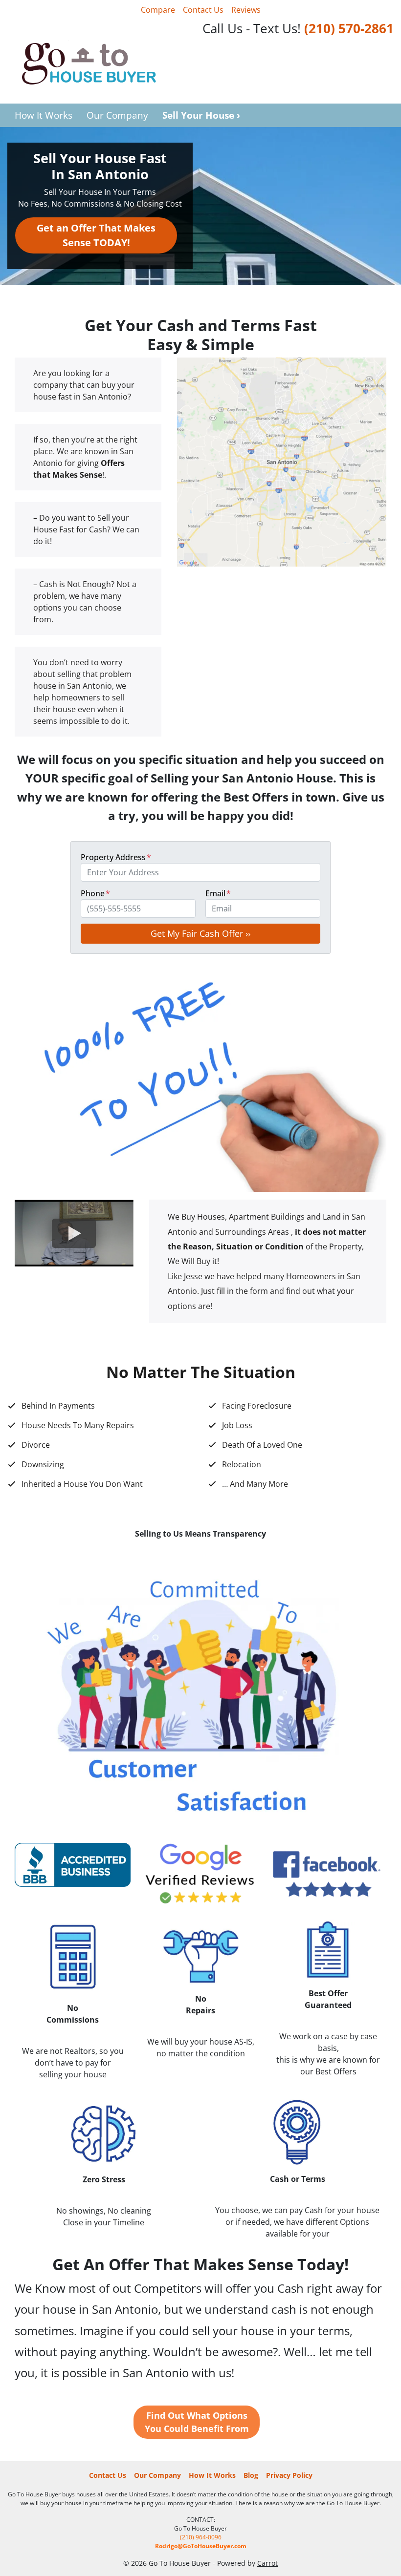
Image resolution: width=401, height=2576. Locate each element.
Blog (251, 2475)
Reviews (246, 10)
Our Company (117, 115)
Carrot (267, 2563)
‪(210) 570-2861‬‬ (349, 29)
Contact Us (203, 10)
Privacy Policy (289, 2475)
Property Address (116, 857)
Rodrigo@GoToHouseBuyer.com (201, 2546)
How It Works (44, 115)
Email (218, 893)
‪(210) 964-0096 (201, 2537)
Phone (95, 893)
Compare (158, 10)
